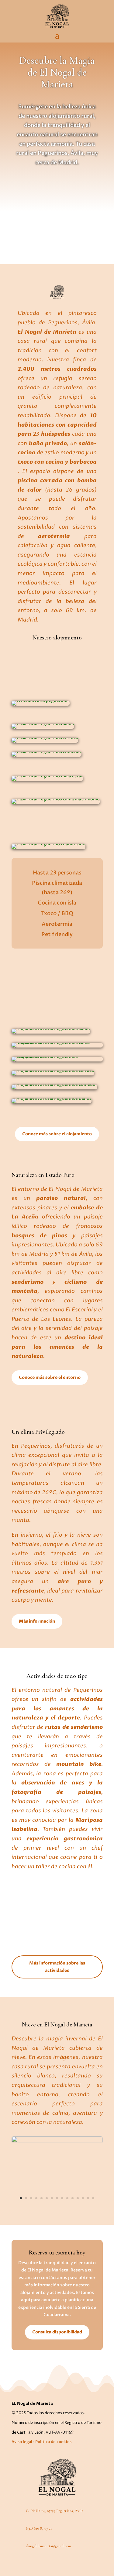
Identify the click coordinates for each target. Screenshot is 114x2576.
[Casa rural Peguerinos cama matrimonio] (56, 803)
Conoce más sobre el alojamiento (57, 1134)
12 (78, 2198)
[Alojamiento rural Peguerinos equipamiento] (57, 1060)
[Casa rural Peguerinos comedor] (47, 755)
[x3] (57, 2141)
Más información (37, 1621)
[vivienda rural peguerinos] (41, 704)
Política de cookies (53, 2442)
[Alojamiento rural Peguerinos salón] (51, 1032)
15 (93, 2198)
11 (73, 2198)
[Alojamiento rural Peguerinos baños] (52, 1102)
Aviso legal (22, 2442)
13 (83, 2198)
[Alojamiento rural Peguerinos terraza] (53, 1074)
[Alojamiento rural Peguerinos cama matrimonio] (57, 1046)
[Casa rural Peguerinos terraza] (45, 741)
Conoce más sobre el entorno (50, 1377)
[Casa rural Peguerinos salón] (43, 727)
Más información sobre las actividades (57, 1967)
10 (67, 2198)
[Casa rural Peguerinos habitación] (48, 848)
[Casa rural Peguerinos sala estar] (47, 780)
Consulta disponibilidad (57, 2332)
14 (88, 2198)
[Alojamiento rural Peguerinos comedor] (54, 1088)
